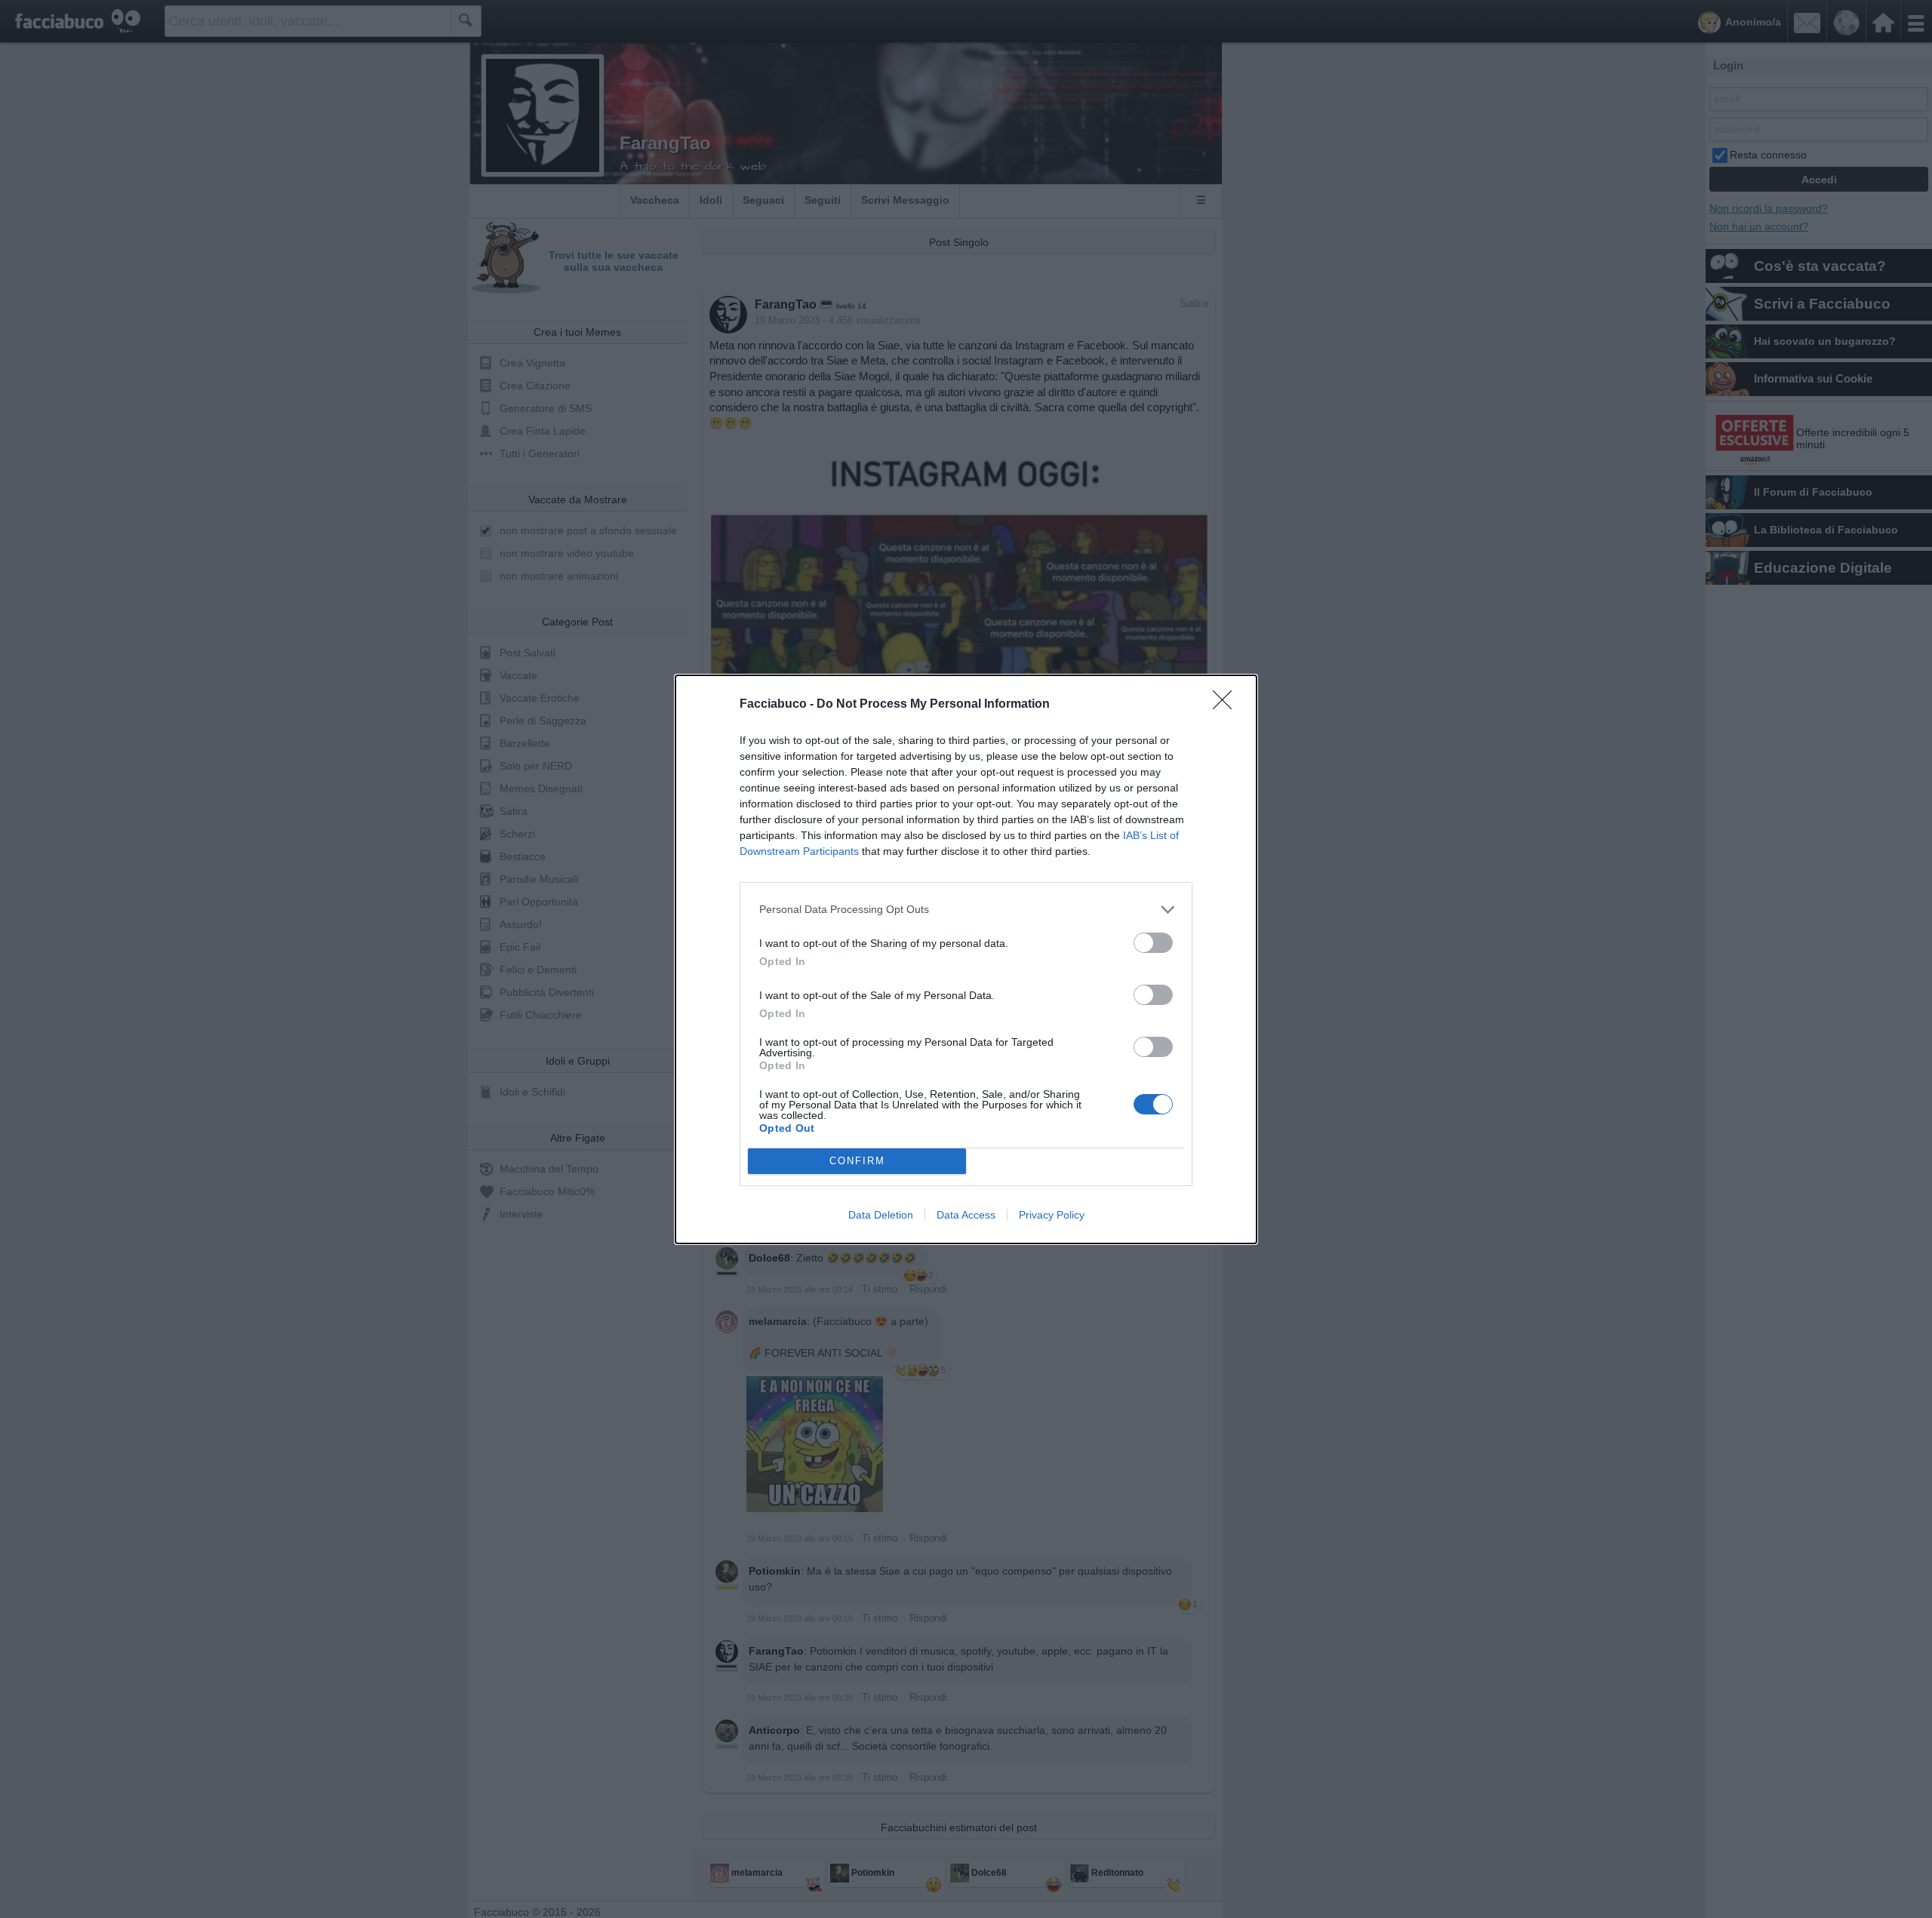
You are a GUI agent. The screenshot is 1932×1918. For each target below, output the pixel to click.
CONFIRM (857, 1161)
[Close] (1227, 705)
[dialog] (966, 959)
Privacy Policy (1052, 1215)
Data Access (966, 1215)
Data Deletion (881, 1215)
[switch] (1153, 943)
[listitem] (966, 910)
